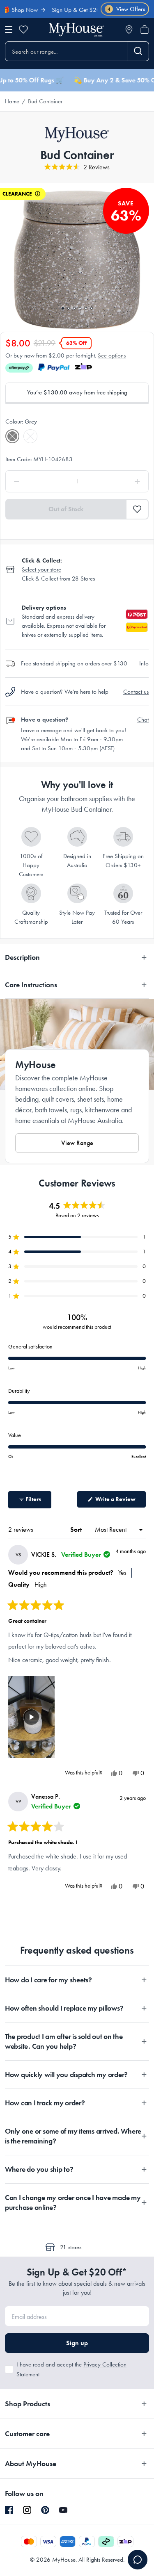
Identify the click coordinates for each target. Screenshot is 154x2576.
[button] (77, 167)
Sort (77, 1529)
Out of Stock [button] (66, 509)
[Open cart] (145, 30)
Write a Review (120, 1501)
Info (144, 663)
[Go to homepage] (76, 30)
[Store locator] (129, 30)
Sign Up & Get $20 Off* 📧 (71, 10)
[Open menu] (9, 30)
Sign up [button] (77, 2343)
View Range (77, 1143)
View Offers (126, 9)
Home (12, 101)
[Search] (138, 51)
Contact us (136, 692)
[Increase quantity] (119, 481)
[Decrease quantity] (35, 481)
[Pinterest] (45, 2510)
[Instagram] (27, 2510)
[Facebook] (9, 2510)
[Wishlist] (23, 30)
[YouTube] (63, 2510)
